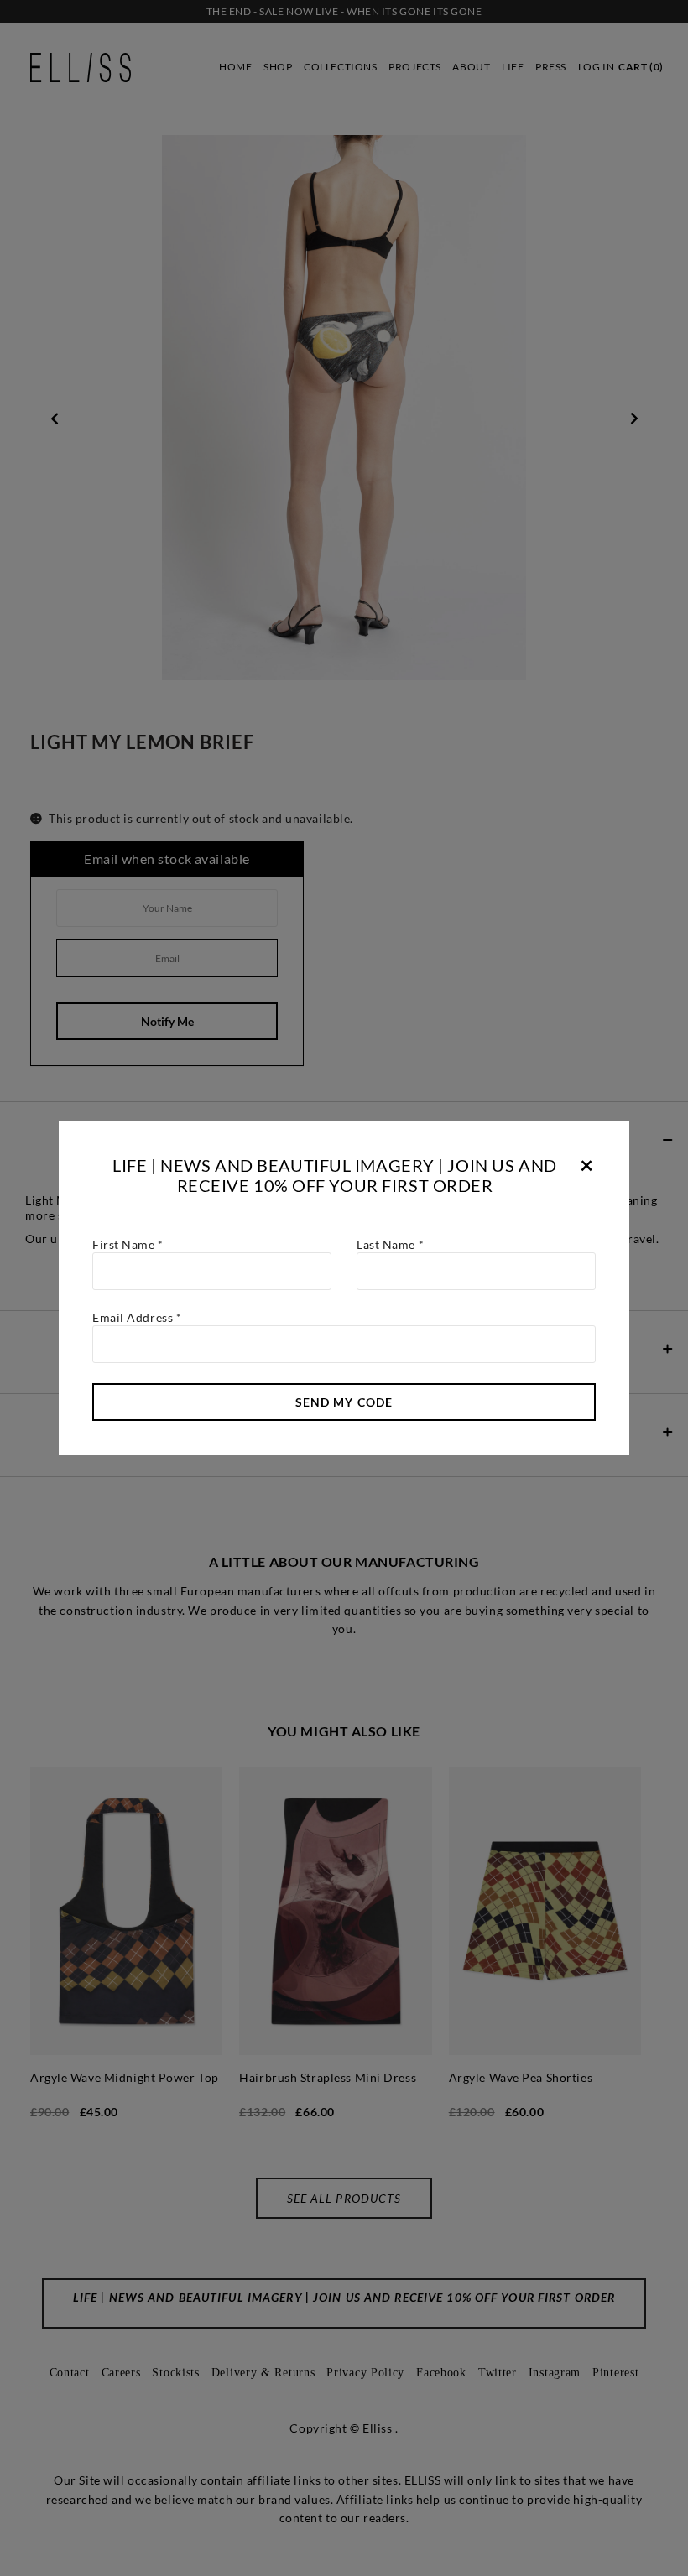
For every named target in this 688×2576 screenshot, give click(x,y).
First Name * (128, 1244)
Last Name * (390, 1244)
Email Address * (137, 1317)
